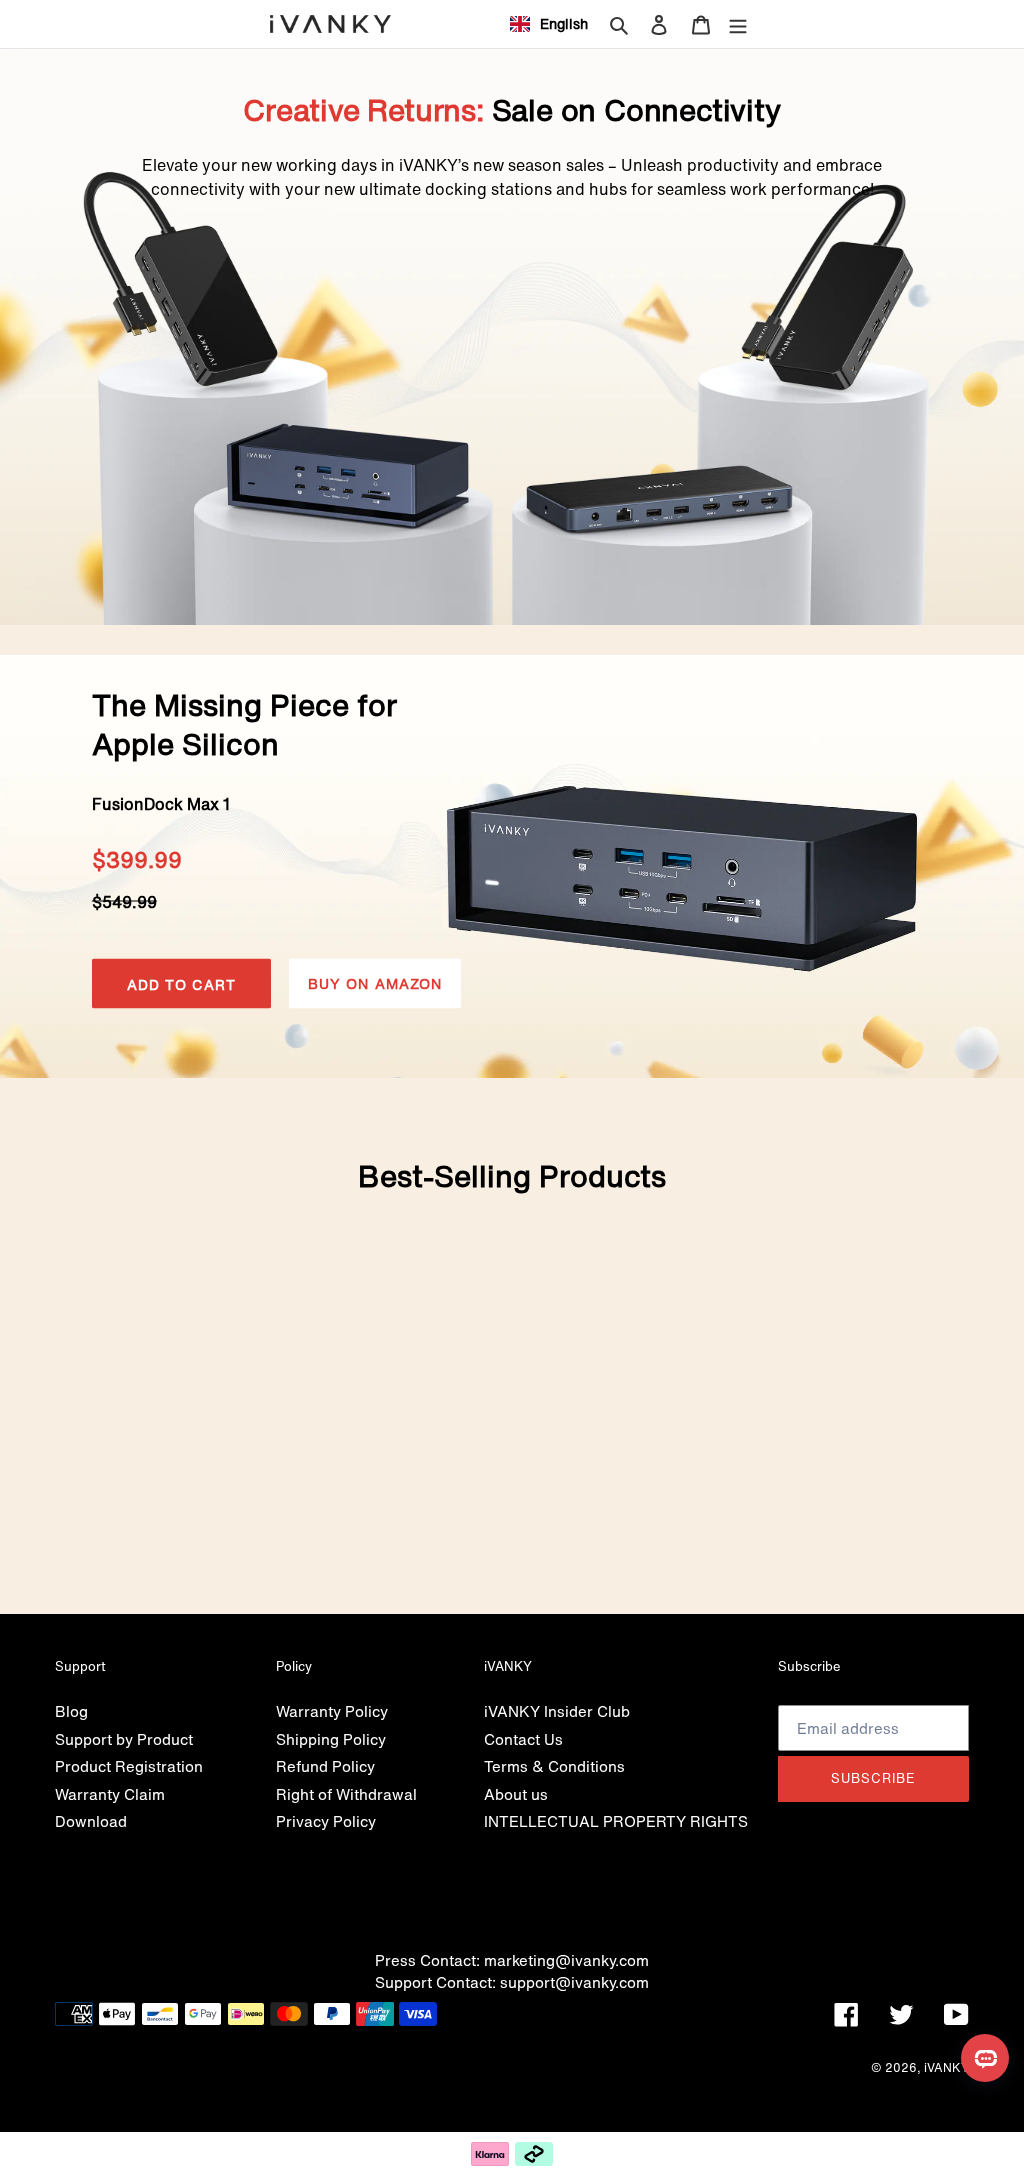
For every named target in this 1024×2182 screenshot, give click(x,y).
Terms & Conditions (554, 1766)
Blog (71, 1711)
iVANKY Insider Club (557, 1711)
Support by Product (124, 1739)
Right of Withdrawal (346, 1794)
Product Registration (129, 1766)
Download (91, 1821)
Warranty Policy (332, 1711)
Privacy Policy (326, 1821)
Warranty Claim (110, 1794)
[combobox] (549, 24)
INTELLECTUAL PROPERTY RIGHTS (616, 1821)
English (564, 23)
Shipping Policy (331, 1739)
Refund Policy (325, 1766)
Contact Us (523, 1739)
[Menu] (738, 23)
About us (516, 1794)
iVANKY (946, 2067)
